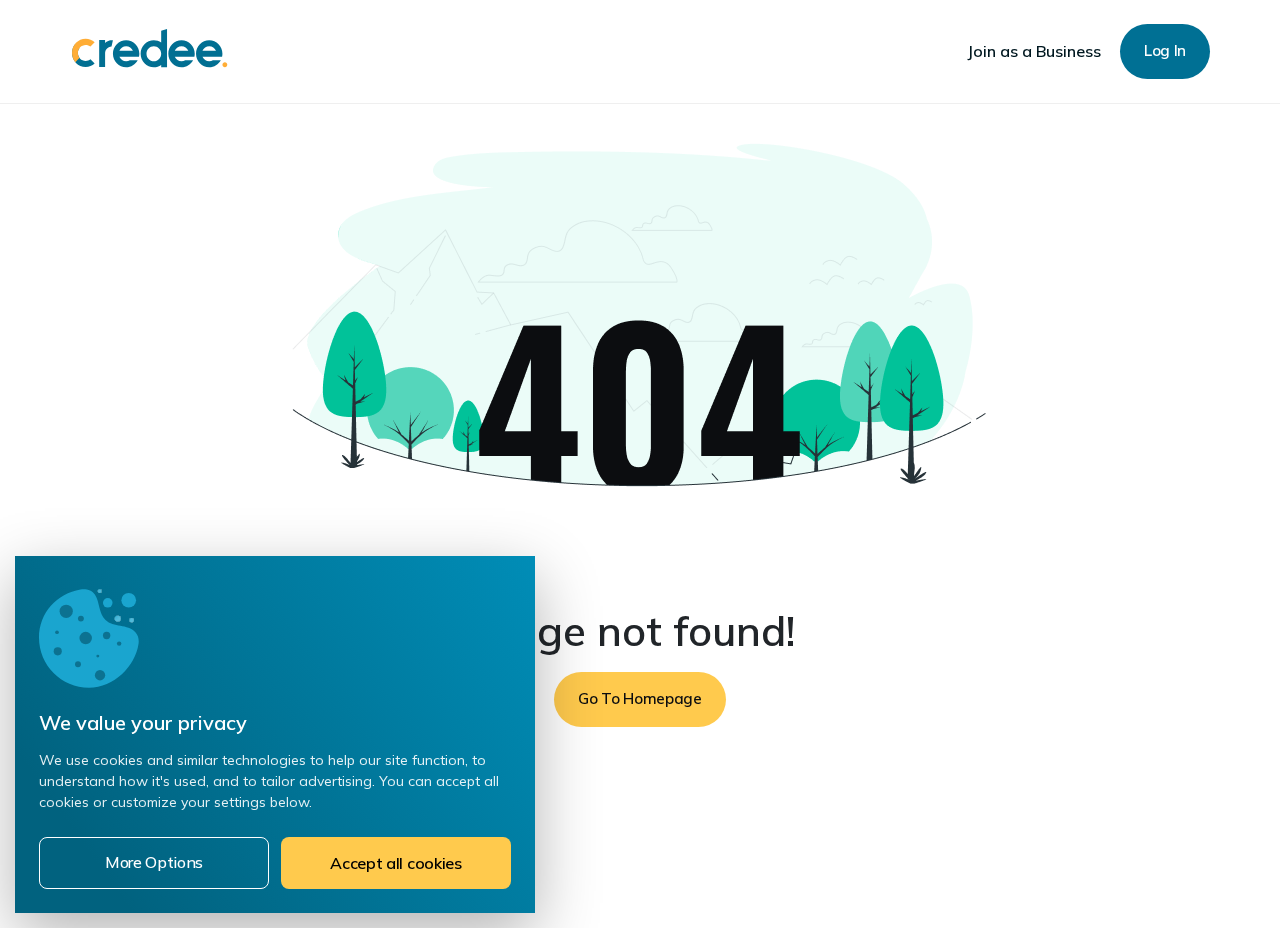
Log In (1165, 50)
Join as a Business (1034, 51)
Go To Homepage (640, 698)
